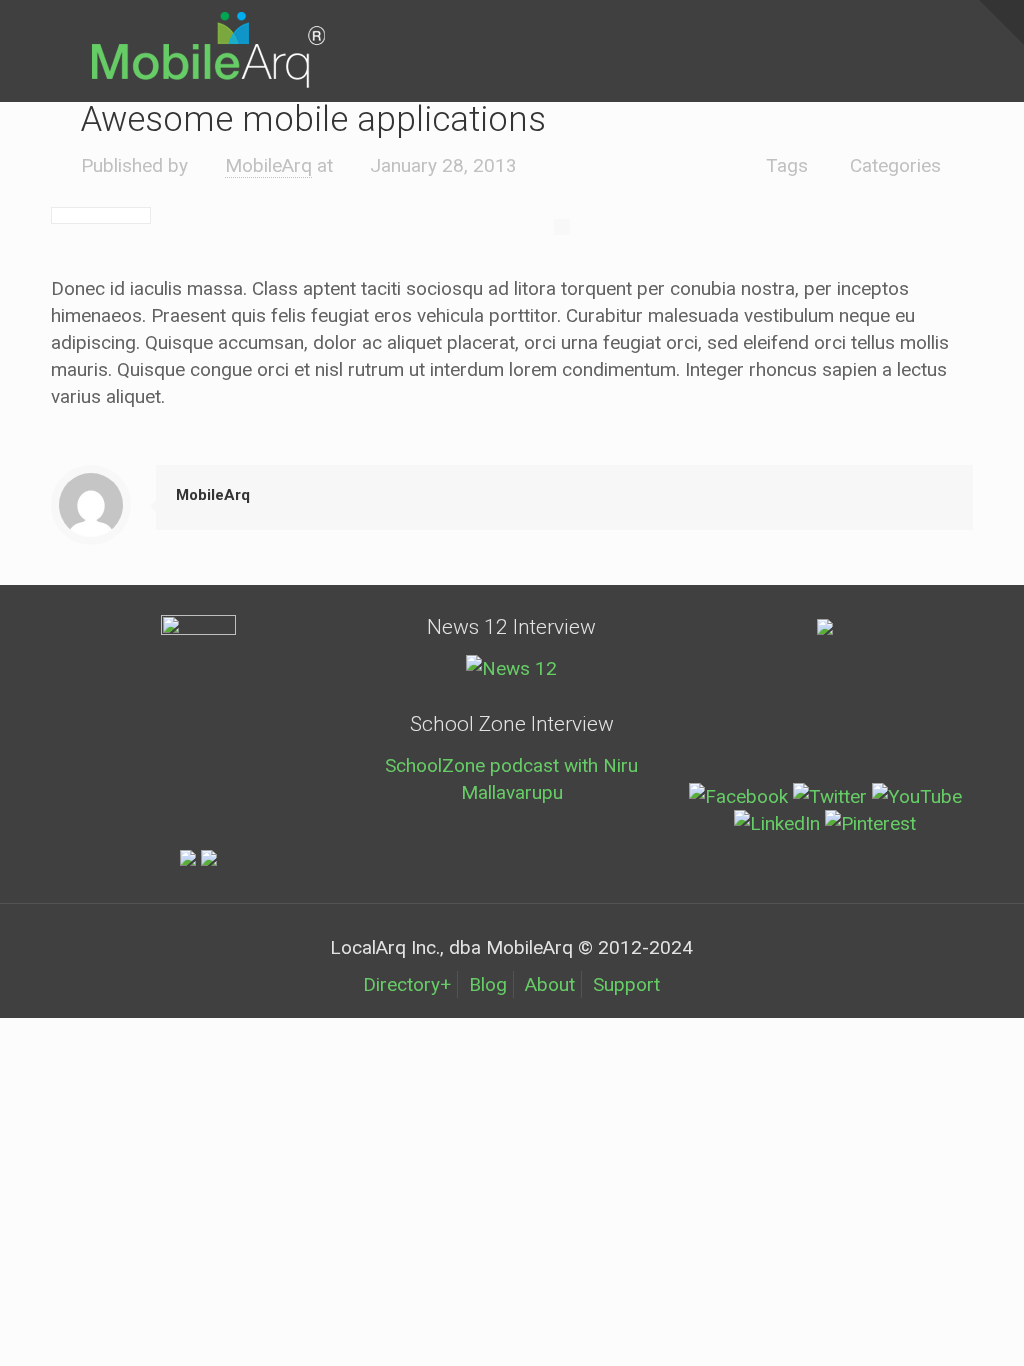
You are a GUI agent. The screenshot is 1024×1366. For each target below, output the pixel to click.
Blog (488, 984)
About (550, 984)
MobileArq (268, 165)
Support (626, 984)
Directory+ (407, 984)
